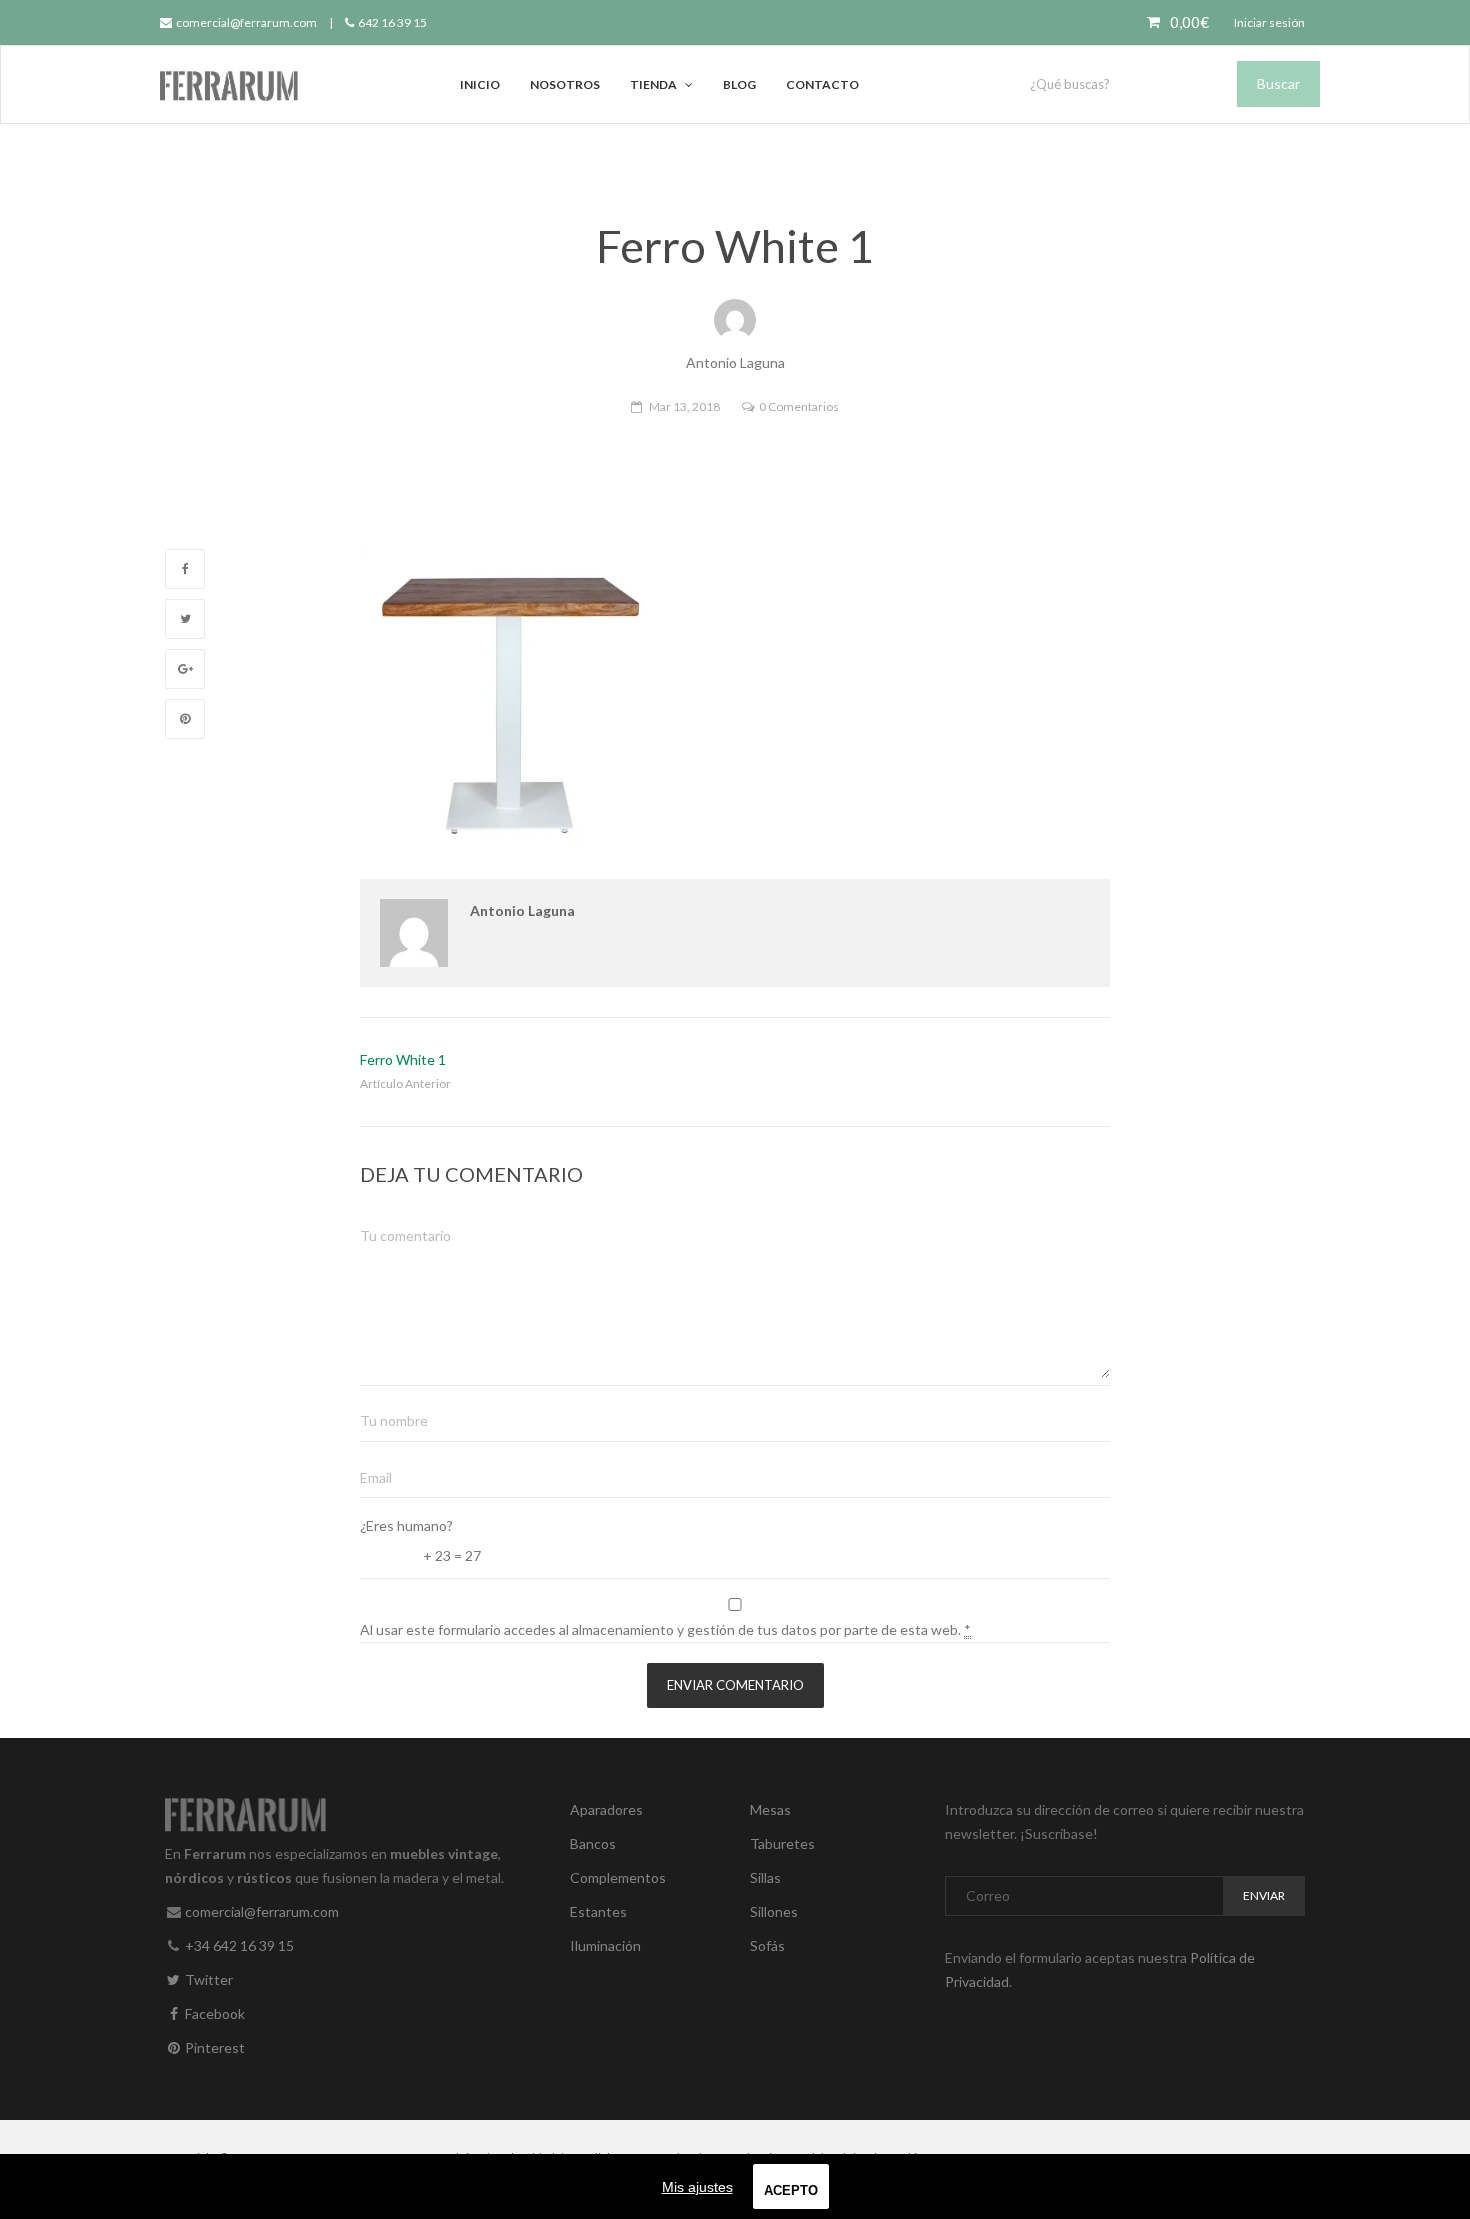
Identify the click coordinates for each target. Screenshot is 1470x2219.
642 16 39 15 (391, 22)
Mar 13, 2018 (684, 406)
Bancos (593, 1843)
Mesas (770, 1809)
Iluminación (605, 1945)
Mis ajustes (697, 2187)
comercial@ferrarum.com (245, 22)
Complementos (618, 1877)
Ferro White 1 (403, 1059)
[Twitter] (185, 619)
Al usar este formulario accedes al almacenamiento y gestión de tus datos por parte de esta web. (665, 1629)
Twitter (207, 1979)
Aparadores (606, 1809)
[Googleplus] (185, 669)
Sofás (767, 1945)
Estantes (598, 1911)
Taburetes (782, 1843)
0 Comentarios (799, 406)
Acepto (791, 2190)
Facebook (213, 2013)
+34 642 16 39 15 (239, 1945)
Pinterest (213, 2047)
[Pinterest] (185, 719)
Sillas (765, 1877)
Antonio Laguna (522, 910)
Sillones (774, 1911)
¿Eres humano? (406, 1525)
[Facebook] (185, 569)
